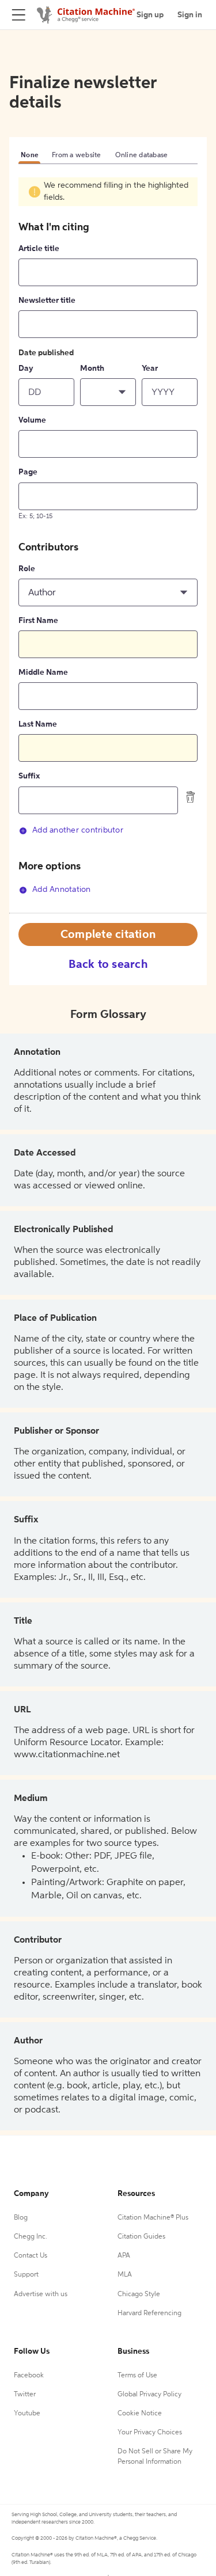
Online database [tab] (142, 155)
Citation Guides (141, 2237)
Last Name (38, 724)
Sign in (190, 15)
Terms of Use (137, 2376)
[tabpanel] (108, 544)
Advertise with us (41, 2294)
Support (26, 2275)
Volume (32, 420)
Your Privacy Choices (150, 2433)
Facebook (29, 2376)
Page (28, 472)
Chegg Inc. (31, 2237)
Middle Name (43, 673)
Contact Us (31, 2256)
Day (26, 368)
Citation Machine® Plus (153, 2218)
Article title (39, 249)
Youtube (27, 2414)
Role (27, 569)
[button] (108, 392)
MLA (125, 2275)
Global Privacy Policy (149, 2395)
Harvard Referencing (149, 2313)
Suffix (29, 776)
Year (150, 368)
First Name (38, 621)
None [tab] (29, 155)
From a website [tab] (77, 155)
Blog (21, 2218)
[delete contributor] (191, 797)
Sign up (150, 15)
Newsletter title (47, 301)
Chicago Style (139, 2294)
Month (92, 368)
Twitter (25, 2395)
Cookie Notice (140, 2414)
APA (124, 2256)
